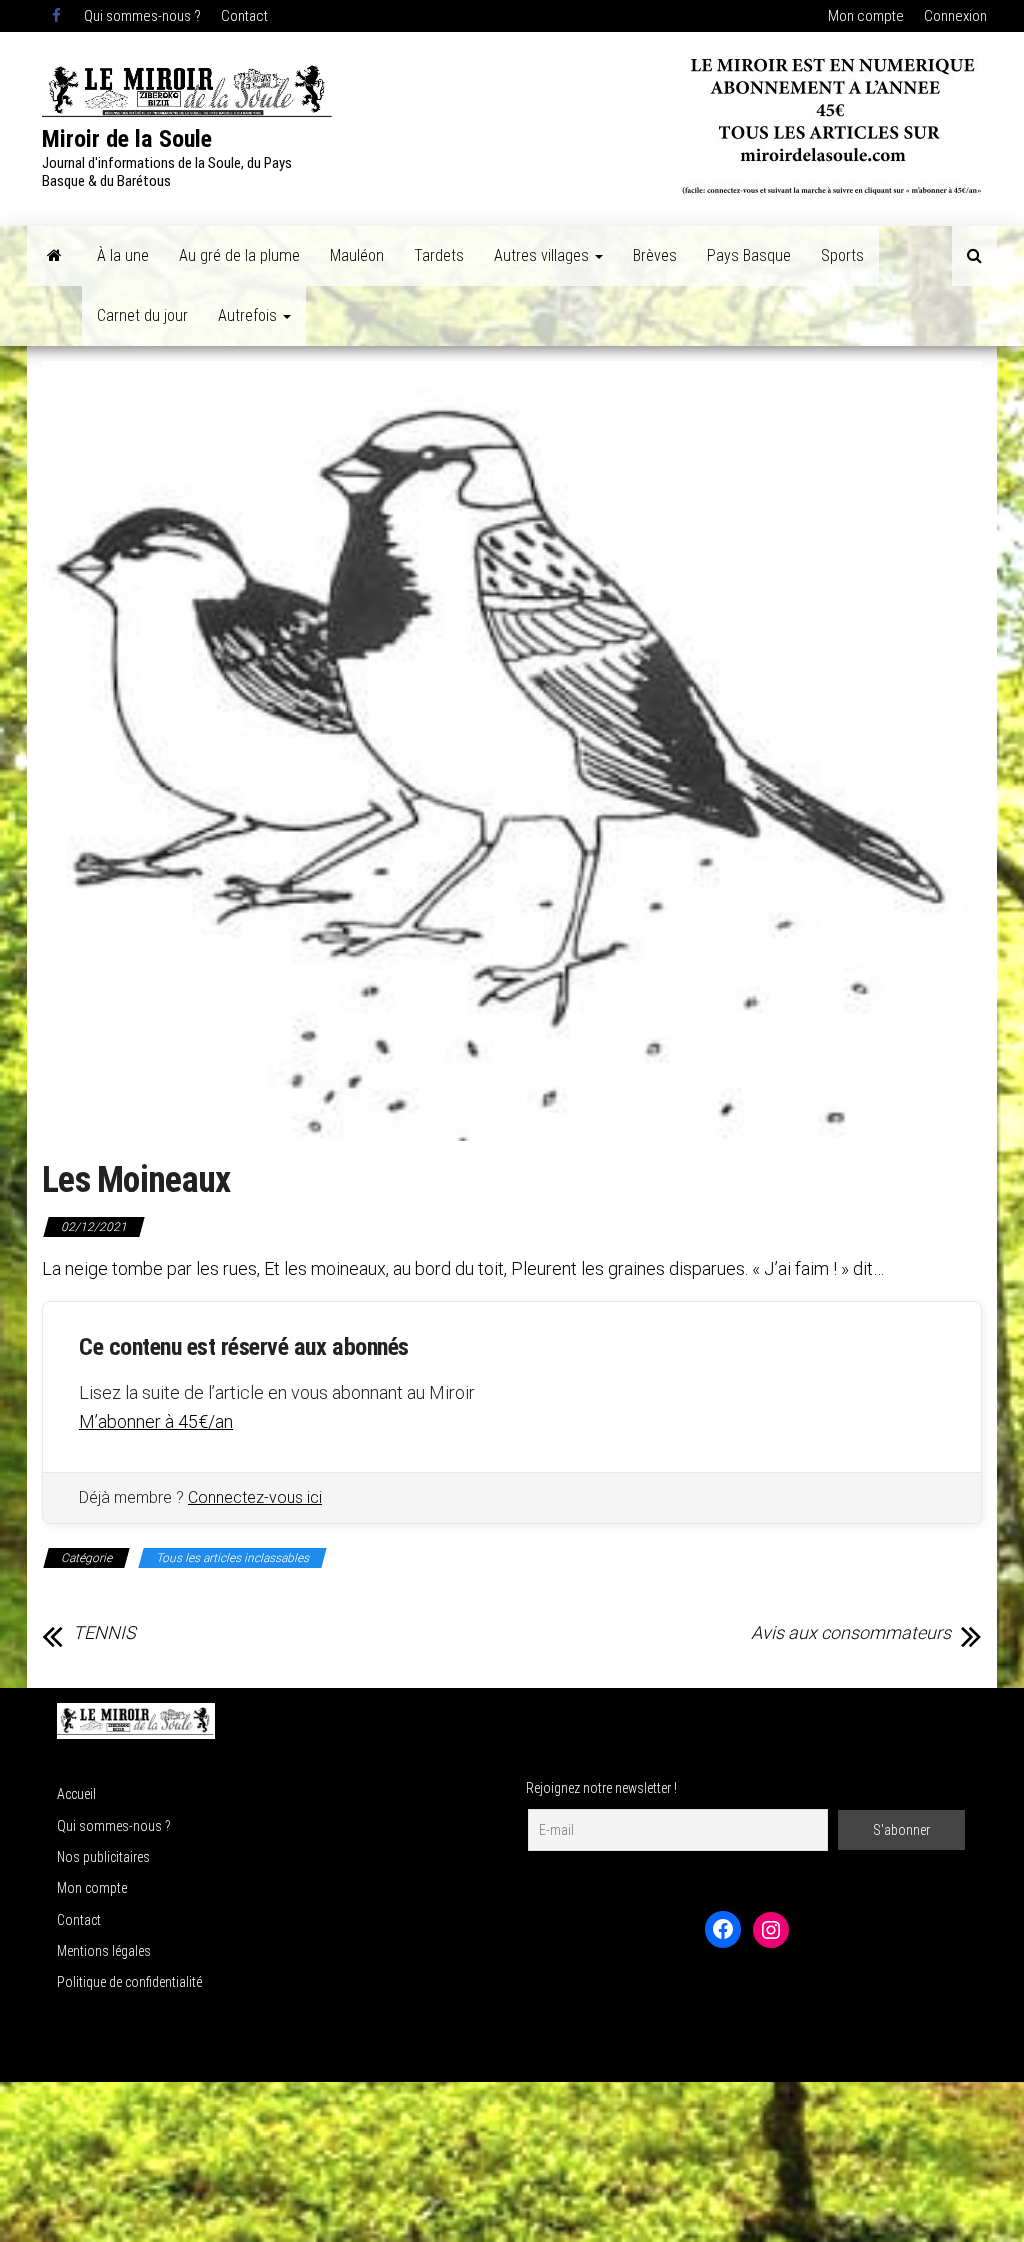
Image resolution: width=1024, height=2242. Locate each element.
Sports (842, 255)
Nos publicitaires (103, 1857)
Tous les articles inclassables (232, 1558)
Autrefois (249, 315)
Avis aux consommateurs (851, 1633)
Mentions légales (104, 1951)
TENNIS (104, 1633)
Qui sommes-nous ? (142, 16)
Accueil (76, 1794)
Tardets (439, 255)
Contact (244, 16)
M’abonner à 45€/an (156, 1421)
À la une (123, 255)
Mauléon (357, 255)
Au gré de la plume (239, 255)
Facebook (58, 16)
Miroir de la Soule (127, 139)
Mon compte (866, 16)
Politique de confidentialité (129, 1982)
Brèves (655, 255)
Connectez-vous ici (255, 1497)
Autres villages (543, 255)
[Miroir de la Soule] (54, 256)
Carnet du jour (142, 315)
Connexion (955, 16)
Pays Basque (749, 255)
